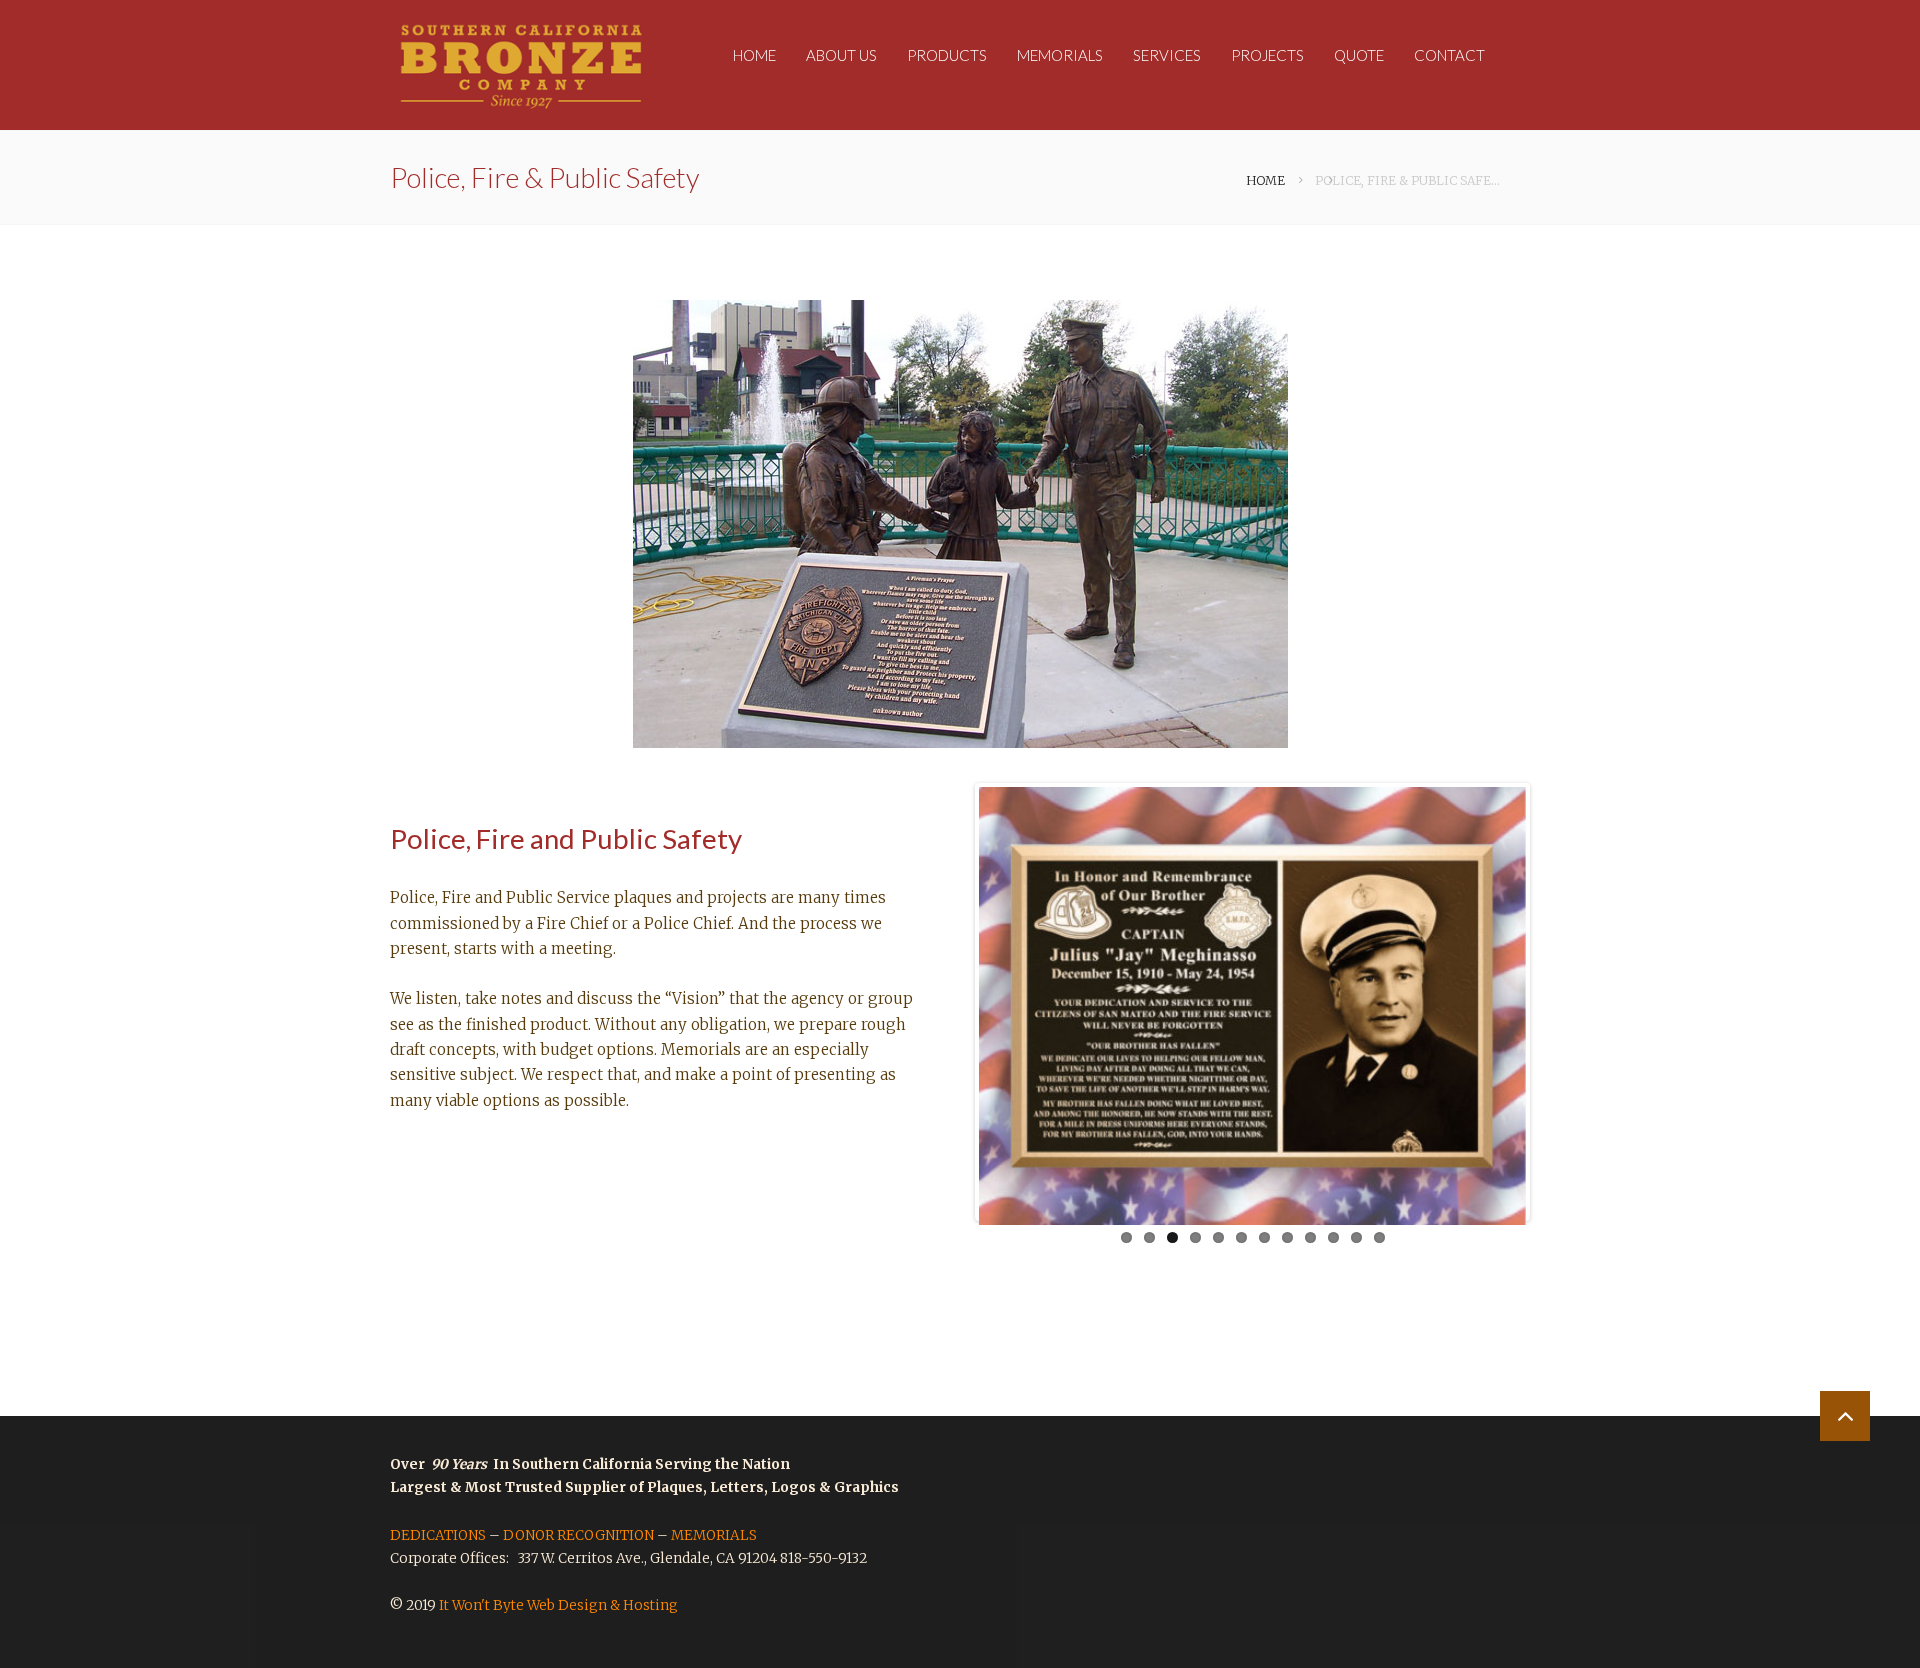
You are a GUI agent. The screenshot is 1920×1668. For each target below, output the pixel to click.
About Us (841, 55)
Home (754, 55)
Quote (1359, 55)
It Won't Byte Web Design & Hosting (558, 1605)
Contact (1449, 55)
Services (1167, 55)
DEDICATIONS (438, 1535)
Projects (1267, 55)
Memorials (1060, 55)
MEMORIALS (714, 1535)
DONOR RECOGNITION (578, 1535)
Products (947, 55)
